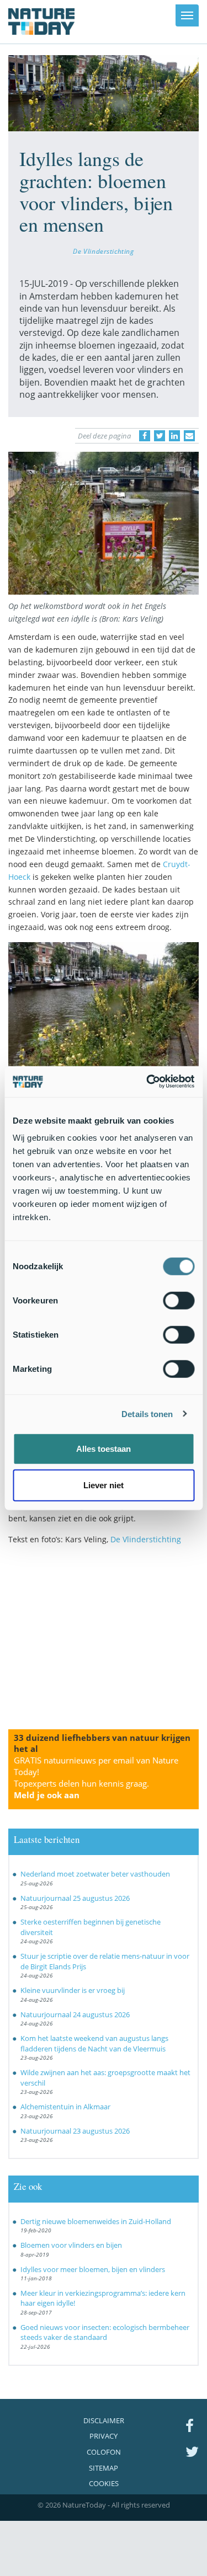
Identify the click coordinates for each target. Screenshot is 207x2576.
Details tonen (147, 1413)
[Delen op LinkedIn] (174, 436)
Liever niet (104, 1485)
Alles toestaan (104, 1449)
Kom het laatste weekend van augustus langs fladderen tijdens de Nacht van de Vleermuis (94, 2043)
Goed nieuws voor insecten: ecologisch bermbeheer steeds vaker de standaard (105, 2332)
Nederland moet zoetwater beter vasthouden (95, 1874)
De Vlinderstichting (103, 251)
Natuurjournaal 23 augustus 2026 (75, 2131)
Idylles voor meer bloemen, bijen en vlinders (93, 2269)
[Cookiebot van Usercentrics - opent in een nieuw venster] (147, 1082)
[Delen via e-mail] (189, 436)
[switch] (179, 1301)
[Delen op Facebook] (145, 436)
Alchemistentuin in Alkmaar (65, 2107)
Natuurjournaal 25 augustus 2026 (75, 1898)
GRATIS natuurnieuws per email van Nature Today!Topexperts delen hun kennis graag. (96, 1778)
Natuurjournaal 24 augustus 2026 (75, 2014)
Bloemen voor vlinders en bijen (71, 2245)
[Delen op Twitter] (160, 436)
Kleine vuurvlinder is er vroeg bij (73, 1990)
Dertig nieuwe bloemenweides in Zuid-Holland (96, 2221)
